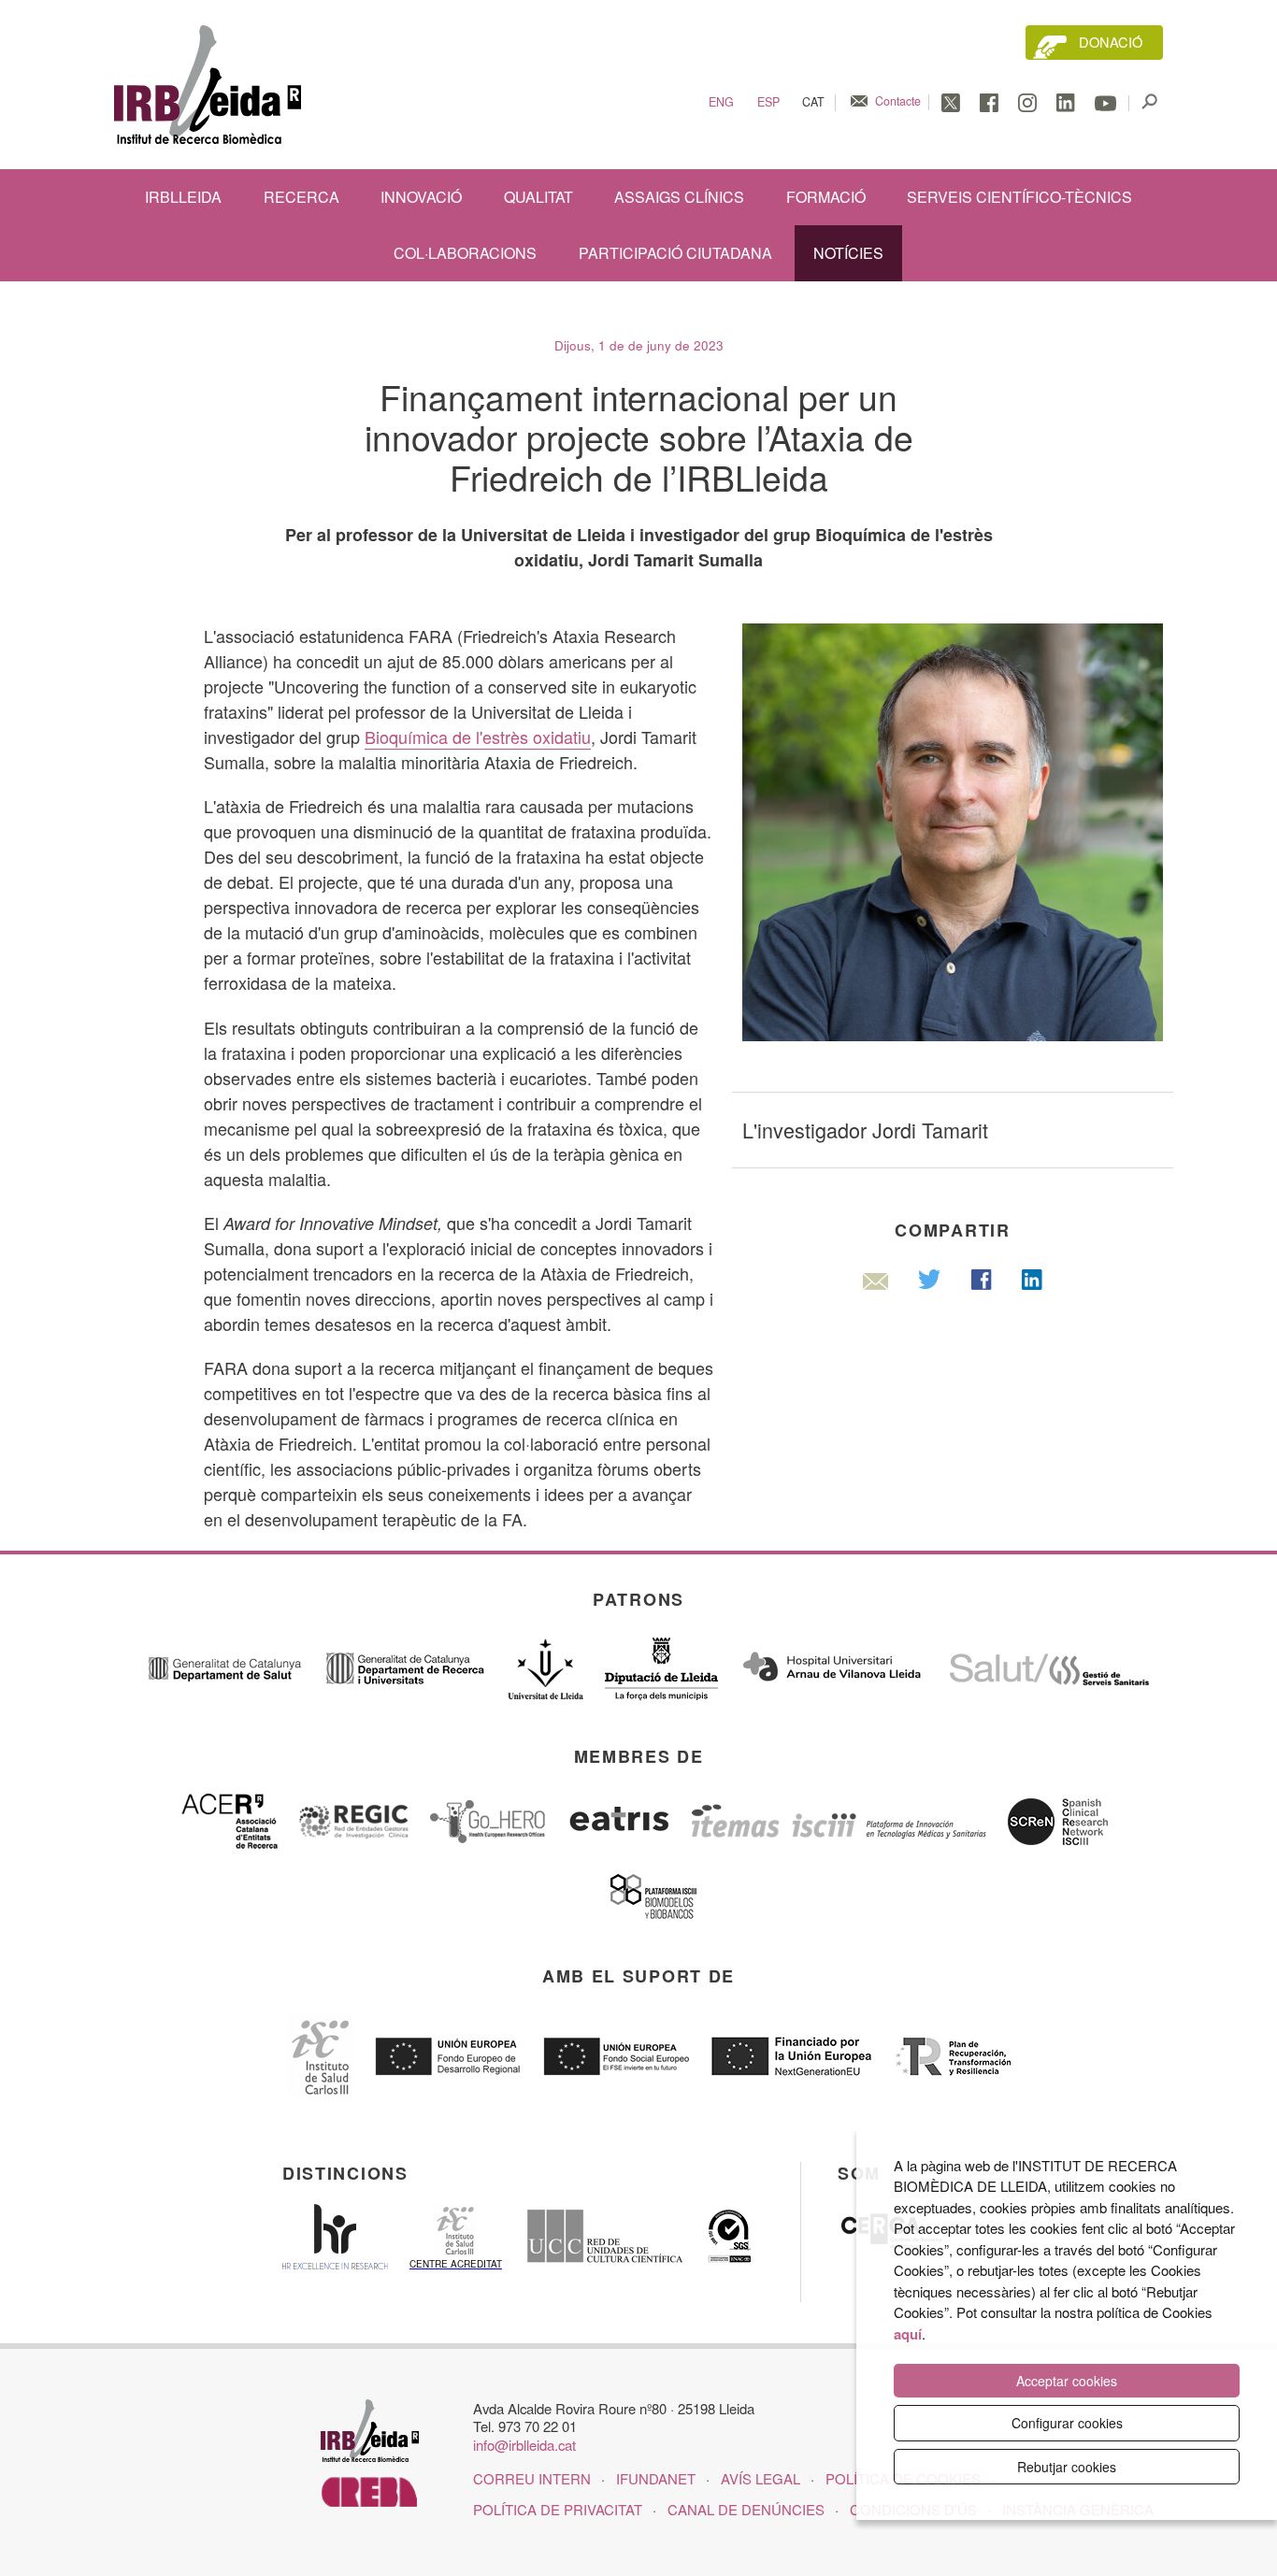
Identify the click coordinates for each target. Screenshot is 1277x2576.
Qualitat (538, 197)
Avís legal (760, 2478)
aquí (908, 2334)
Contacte (898, 101)
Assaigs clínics (679, 197)
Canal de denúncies (746, 2509)
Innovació (421, 197)
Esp (768, 102)
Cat (813, 102)
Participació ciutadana (675, 253)
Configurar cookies (1067, 2423)
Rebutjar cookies (1067, 2467)
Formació (826, 197)
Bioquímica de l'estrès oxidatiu (478, 737)
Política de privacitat (558, 2509)
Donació (1111, 42)
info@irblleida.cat (524, 2445)
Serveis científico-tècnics (1019, 197)
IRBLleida (183, 197)
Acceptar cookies (1067, 2381)
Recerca (301, 197)
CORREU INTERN (532, 2478)
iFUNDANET (656, 2478)
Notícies (848, 253)
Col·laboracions (465, 253)
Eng (721, 102)
